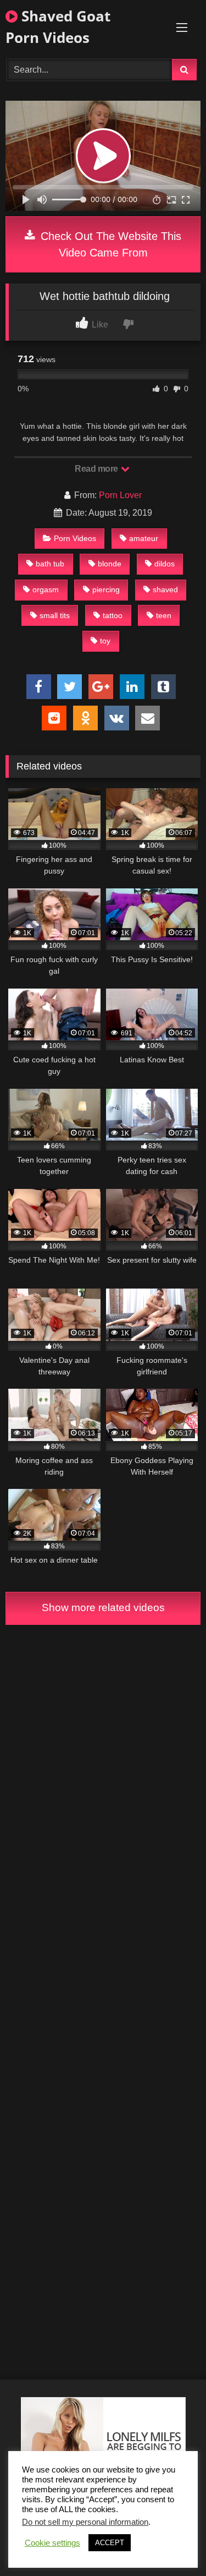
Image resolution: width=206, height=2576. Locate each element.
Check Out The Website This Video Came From (109, 244)
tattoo (113, 615)
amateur (144, 538)
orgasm (46, 590)
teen (164, 615)
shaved (165, 590)
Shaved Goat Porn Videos (58, 27)
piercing (106, 590)
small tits (55, 615)
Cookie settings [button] (52, 2543)
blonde (110, 564)
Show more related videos (103, 1608)
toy (105, 641)
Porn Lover (120, 495)
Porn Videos (75, 538)
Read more (97, 469)
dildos (165, 564)
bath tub (50, 564)
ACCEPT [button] (110, 2543)
